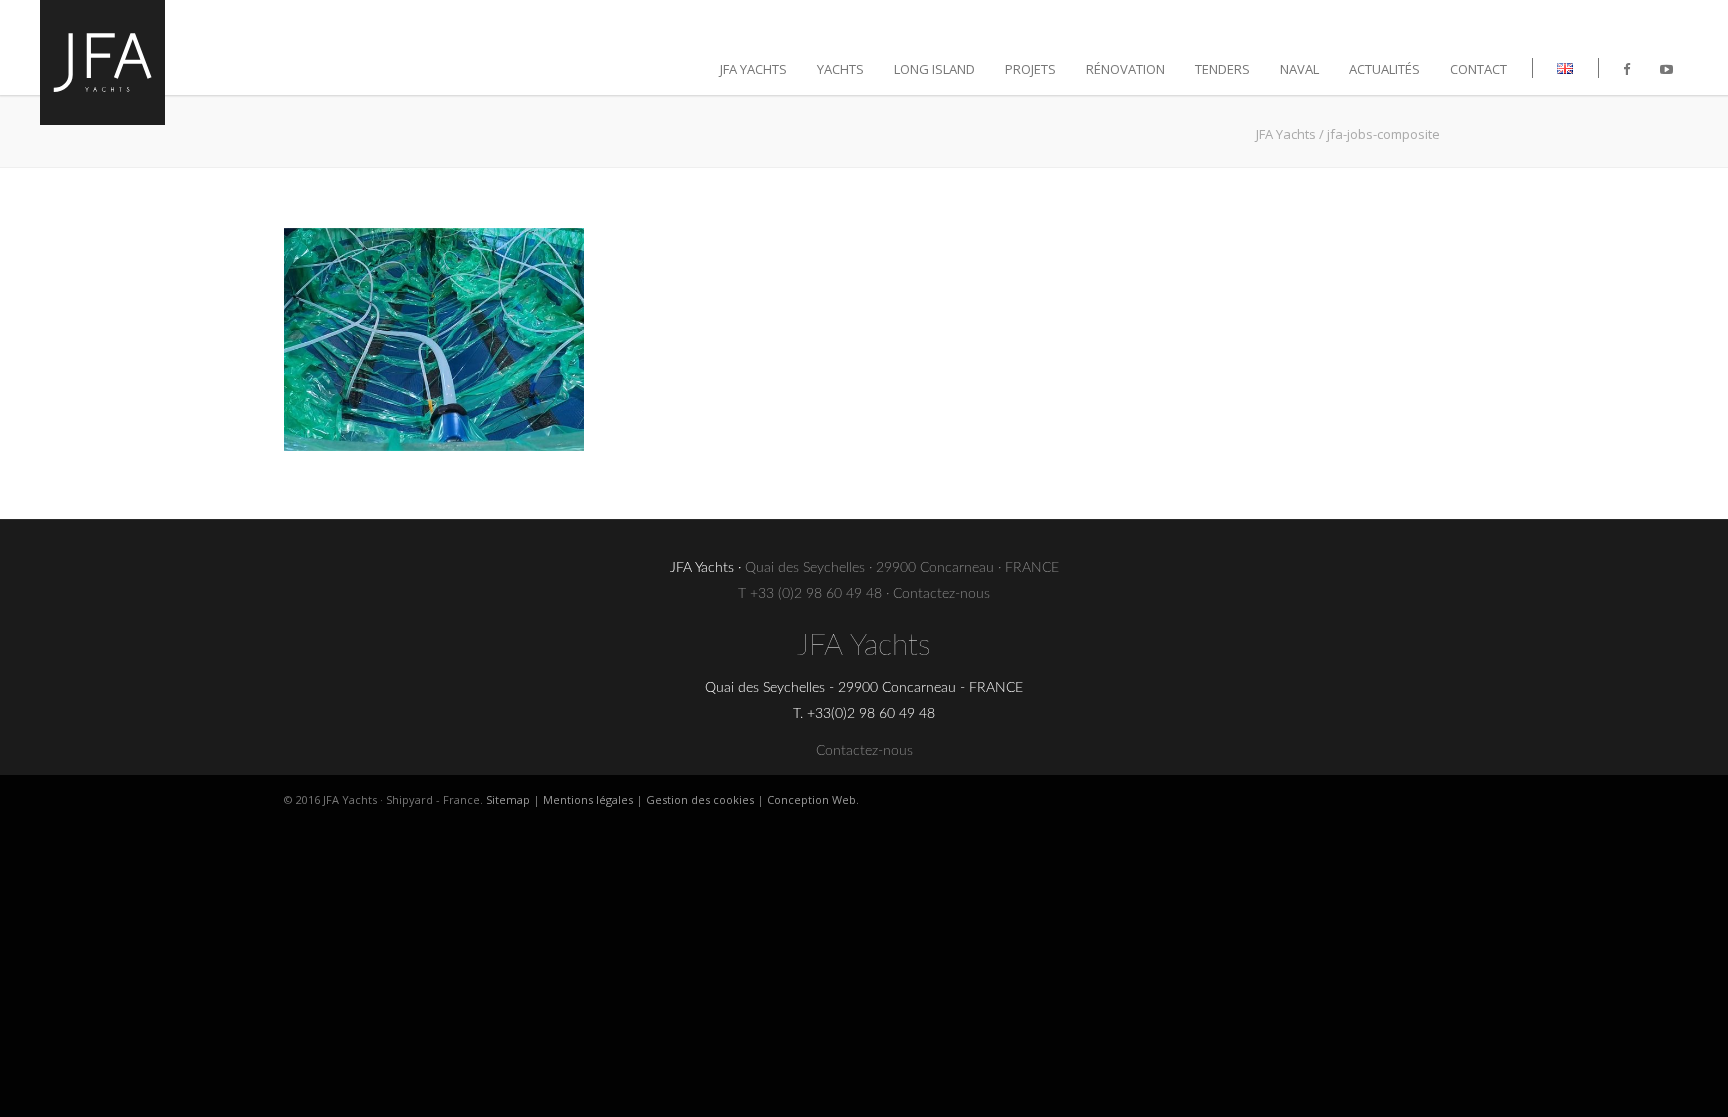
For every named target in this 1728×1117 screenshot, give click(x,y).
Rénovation (1125, 69)
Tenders (1222, 69)
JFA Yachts (753, 69)
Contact (1478, 69)
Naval (1299, 69)
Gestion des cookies (700, 799)
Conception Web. (813, 799)
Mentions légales (588, 799)
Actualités (1384, 69)
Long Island (934, 69)
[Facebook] (1626, 69)
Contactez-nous (941, 594)
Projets (1030, 69)
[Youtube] (1666, 69)
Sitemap (508, 799)
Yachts (840, 69)
